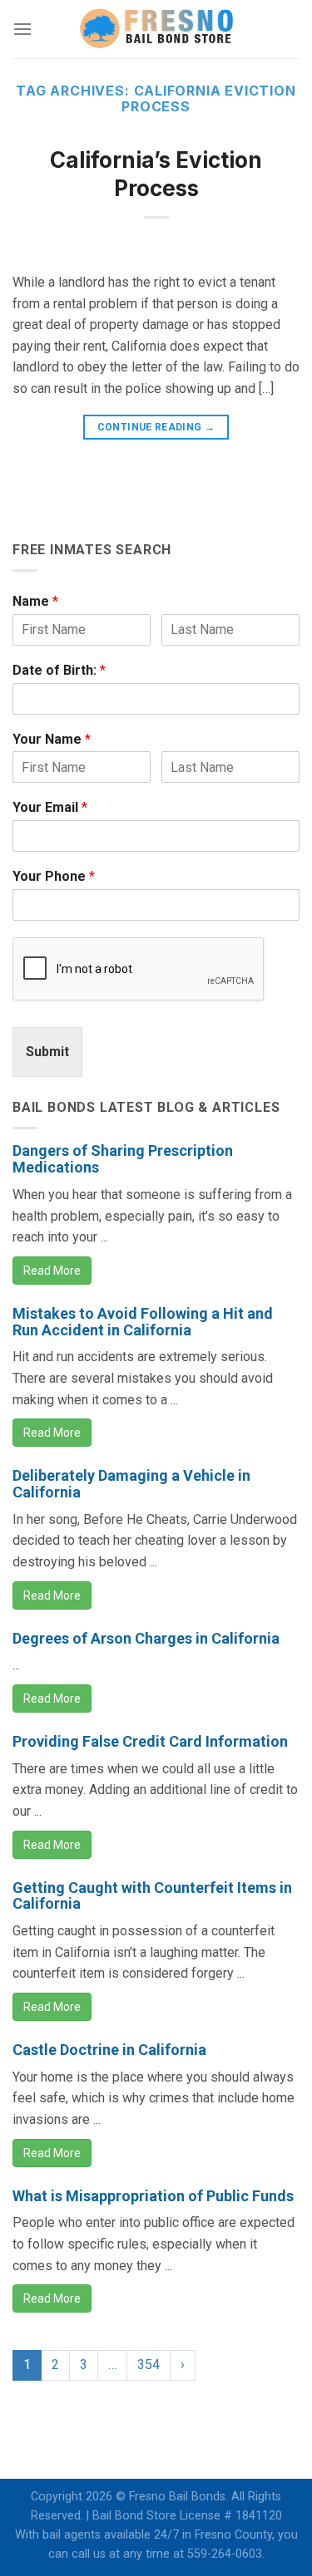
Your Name (52, 739)
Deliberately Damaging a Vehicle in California (131, 1484)
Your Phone (54, 876)
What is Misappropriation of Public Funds (153, 2196)
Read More (52, 1271)
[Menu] (22, 29)
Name (35, 601)
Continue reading (156, 427)
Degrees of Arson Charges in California (146, 1638)
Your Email (50, 807)
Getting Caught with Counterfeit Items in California (152, 1896)
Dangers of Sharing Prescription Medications (123, 1159)
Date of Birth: (59, 670)
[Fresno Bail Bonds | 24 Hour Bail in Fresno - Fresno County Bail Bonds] (156, 29)
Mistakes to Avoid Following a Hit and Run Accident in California (143, 1322)
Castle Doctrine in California (109, 2050)
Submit (47, 1052)
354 (149, 2365)
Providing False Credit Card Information (150, 1741)
